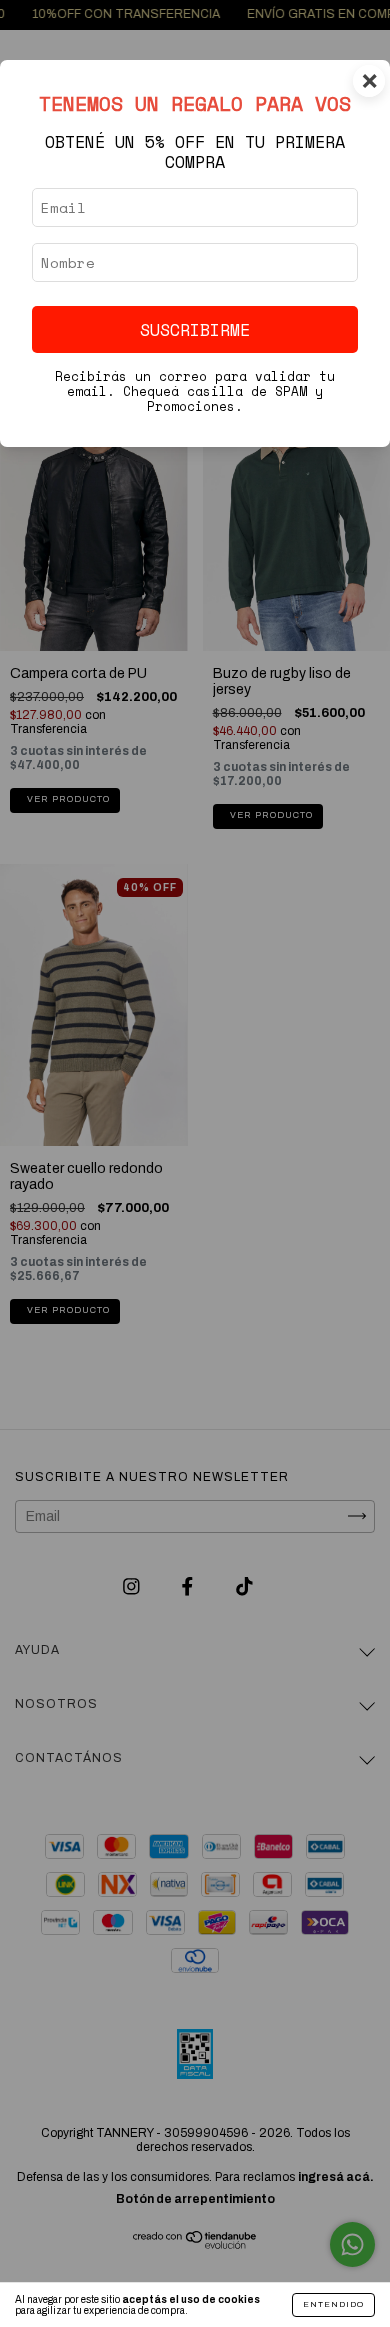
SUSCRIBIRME (195, 329)
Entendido (333, 2304)
